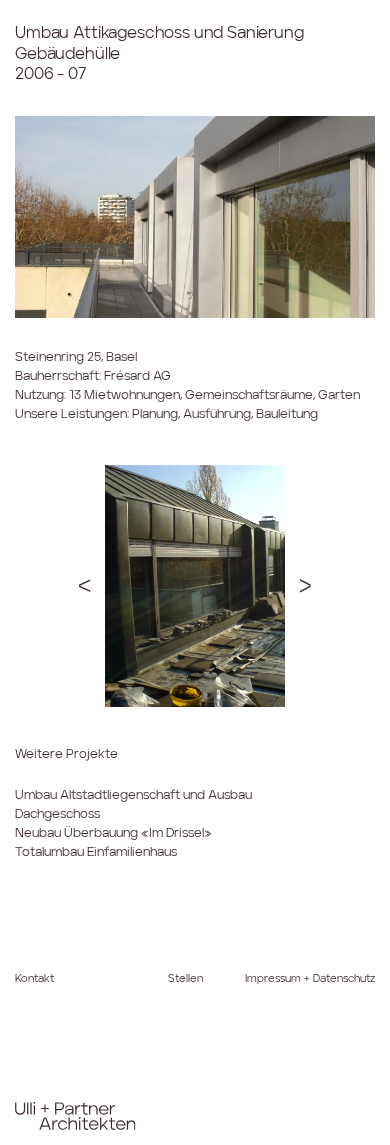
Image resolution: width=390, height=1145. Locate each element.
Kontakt (34, 979)
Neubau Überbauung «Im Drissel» (113, 833)
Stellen (185, 979)
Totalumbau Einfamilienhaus (96, 852)
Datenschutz (344, 979)
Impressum (273, 979)
